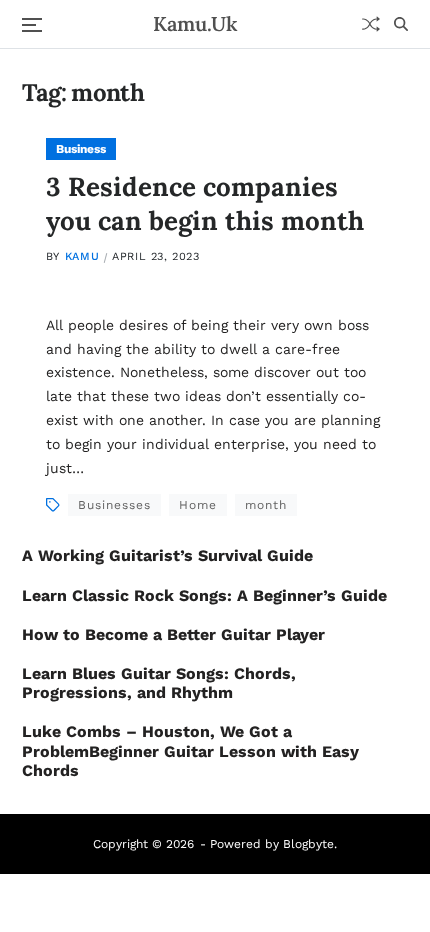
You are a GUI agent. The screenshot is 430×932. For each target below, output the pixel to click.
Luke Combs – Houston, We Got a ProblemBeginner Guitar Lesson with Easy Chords (190, 750)
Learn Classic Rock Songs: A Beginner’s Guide (204, 595)
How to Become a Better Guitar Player (173, 634)
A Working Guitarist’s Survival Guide (167, 555)
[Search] (401, 24)
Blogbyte (308, 844)
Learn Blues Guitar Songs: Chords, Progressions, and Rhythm (159, 683)
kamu (82, 256)
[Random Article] (371, 24)
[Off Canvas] (32, 25)
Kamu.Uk (195, 24)
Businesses (114, 505)
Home (198, 505)
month (266, 505)
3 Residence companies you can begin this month (205, 203)
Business (81, 149)
